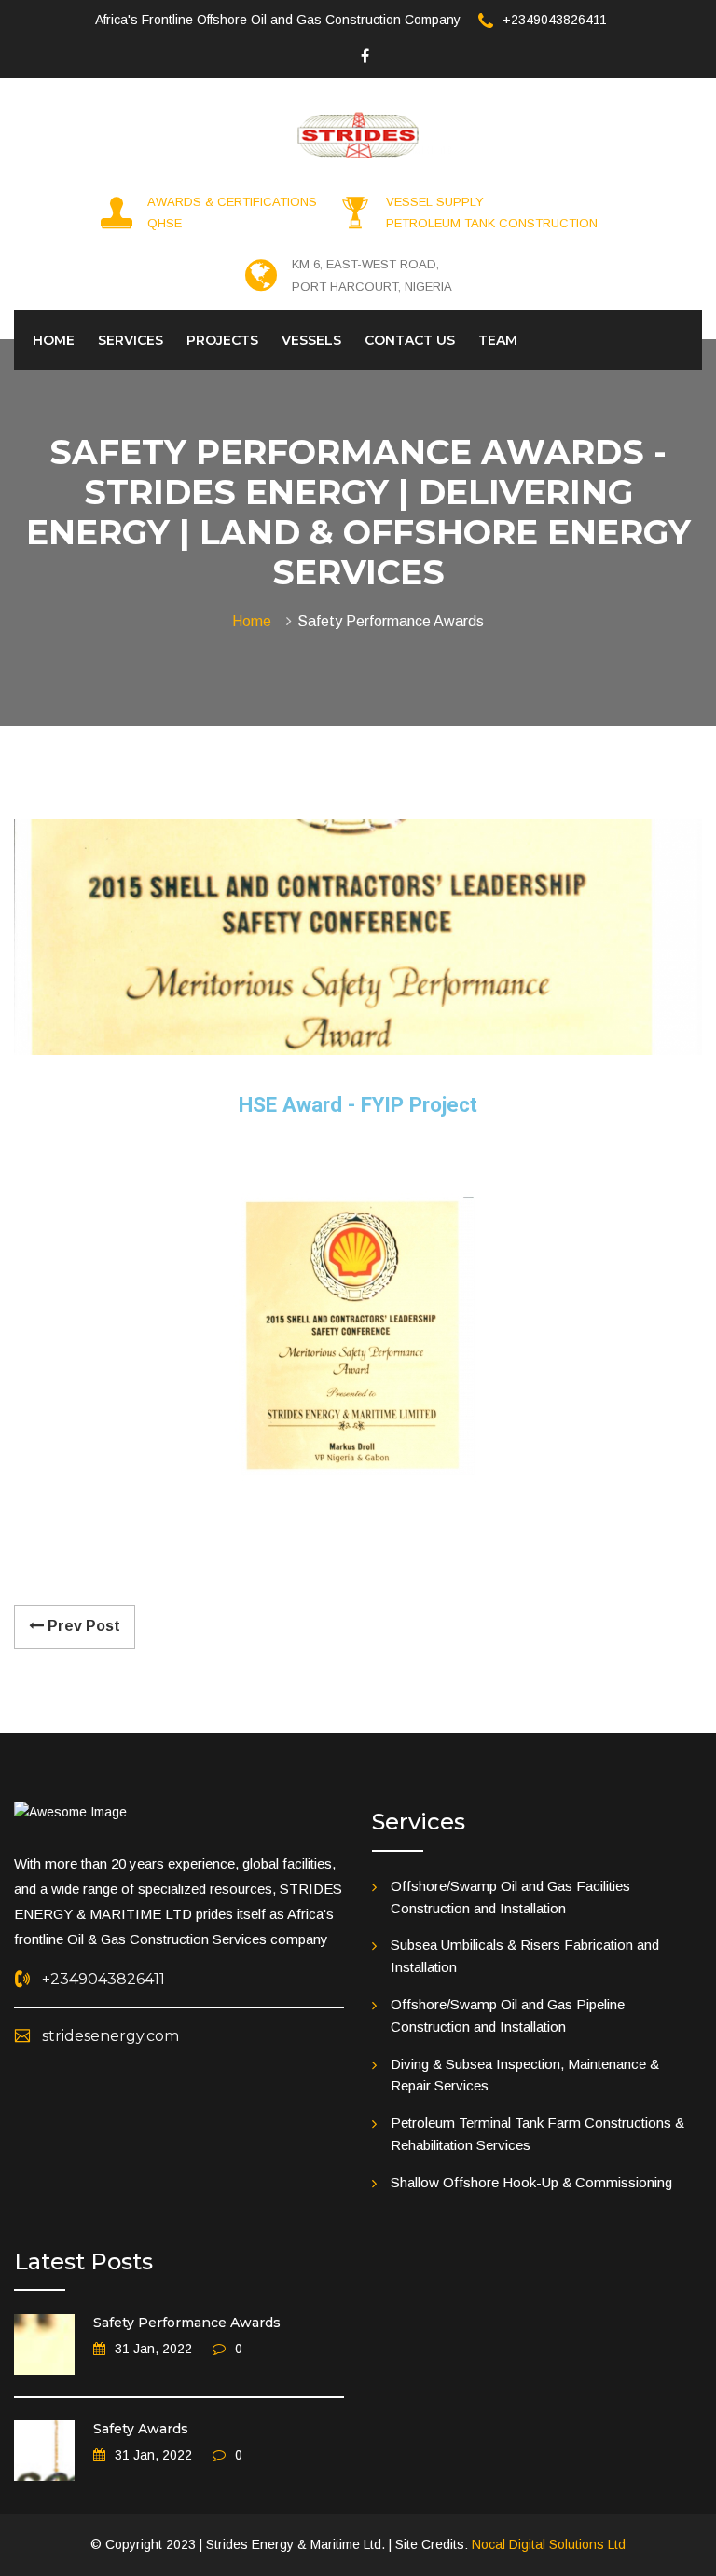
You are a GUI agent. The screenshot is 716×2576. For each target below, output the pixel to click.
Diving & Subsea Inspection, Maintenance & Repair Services (525, 2075)
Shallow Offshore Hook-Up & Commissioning (531, 2182)
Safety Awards (141, 2429)
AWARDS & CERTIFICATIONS (232, 202)
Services (131, 340)
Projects (222, 340)
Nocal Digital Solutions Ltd (549, 2544)
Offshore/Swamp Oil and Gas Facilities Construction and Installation (510, 1897)
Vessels (311, 340)
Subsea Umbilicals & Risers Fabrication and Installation (525, 1956)
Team (498, 340)
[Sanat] (358, 133)
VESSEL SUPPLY (435, 202)
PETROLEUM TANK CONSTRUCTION (492, 223)
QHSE (165, 223)
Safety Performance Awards (187, 2323)
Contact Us (410, 340)
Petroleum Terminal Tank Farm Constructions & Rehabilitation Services (537, 2134)
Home (54, 340)
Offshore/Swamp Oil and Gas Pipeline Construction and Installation (508, 2015)
